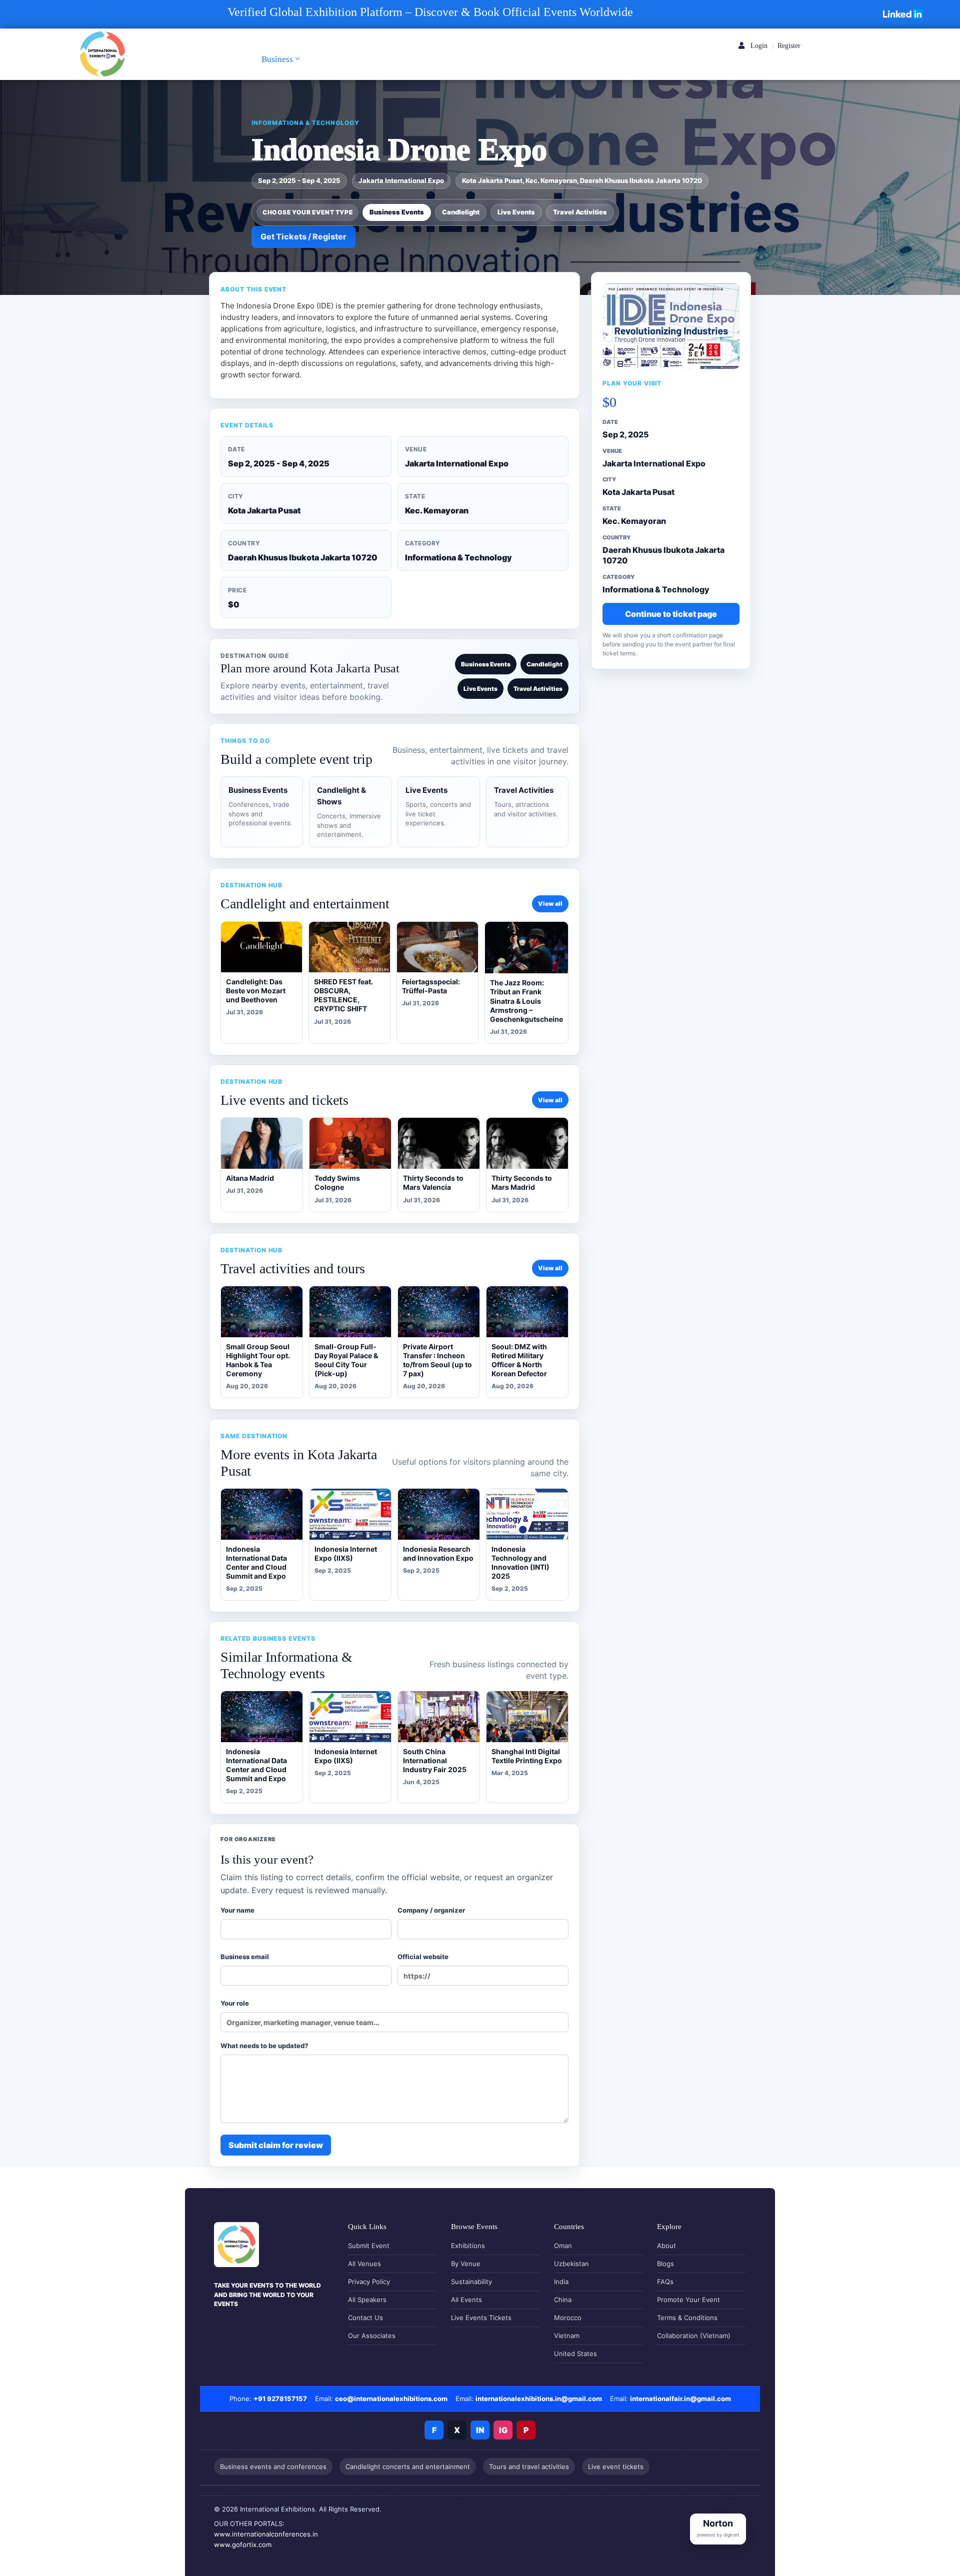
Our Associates (372, 2336)
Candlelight (461, 212)
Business (277, 59)
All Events (466, 2300)
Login (758, 46)
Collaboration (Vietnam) (694, 2336)
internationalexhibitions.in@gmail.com (539, 2399)
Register (789, 46)
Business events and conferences (273, 2467)
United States (575, 2354)
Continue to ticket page (671, 613)
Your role (235, 2003)
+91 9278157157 (280, 2399)
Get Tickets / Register (303, 236)
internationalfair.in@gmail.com (680, 2399)
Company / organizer (431, 1910)
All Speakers (367, 2300)
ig (503, 2430)
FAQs (665, 2282)
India (561, 2282)
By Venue (466, 2264)
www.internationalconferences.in (266, 2534)
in (480, 2430)
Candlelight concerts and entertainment (408, 2467)
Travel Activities (580, 212)
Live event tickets (616, 2467)
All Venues (364, 2264)
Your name (237, 1910)
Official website (423, 1957)
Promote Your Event (688, 2300)
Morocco (568, 2318)
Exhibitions (468, 2246)
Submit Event (369, 2246)
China (563, 2300)
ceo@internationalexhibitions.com (391, 2399)
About (666, 2246)
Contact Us (365, 2318)
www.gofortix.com (243, 2545)
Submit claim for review (276, 2145)
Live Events (516, 212)
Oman (563, 2246)
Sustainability (471, 2282)
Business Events (397, 212)
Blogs (665, 2264)
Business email (245, 1957)
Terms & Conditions (687, 2318)
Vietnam (567, 2336)
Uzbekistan (571, 2264)
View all (550, 904)
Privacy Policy (369, 2282)
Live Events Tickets (481, 2318)
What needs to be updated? (264, 2046)
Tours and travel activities (529, 2467)
